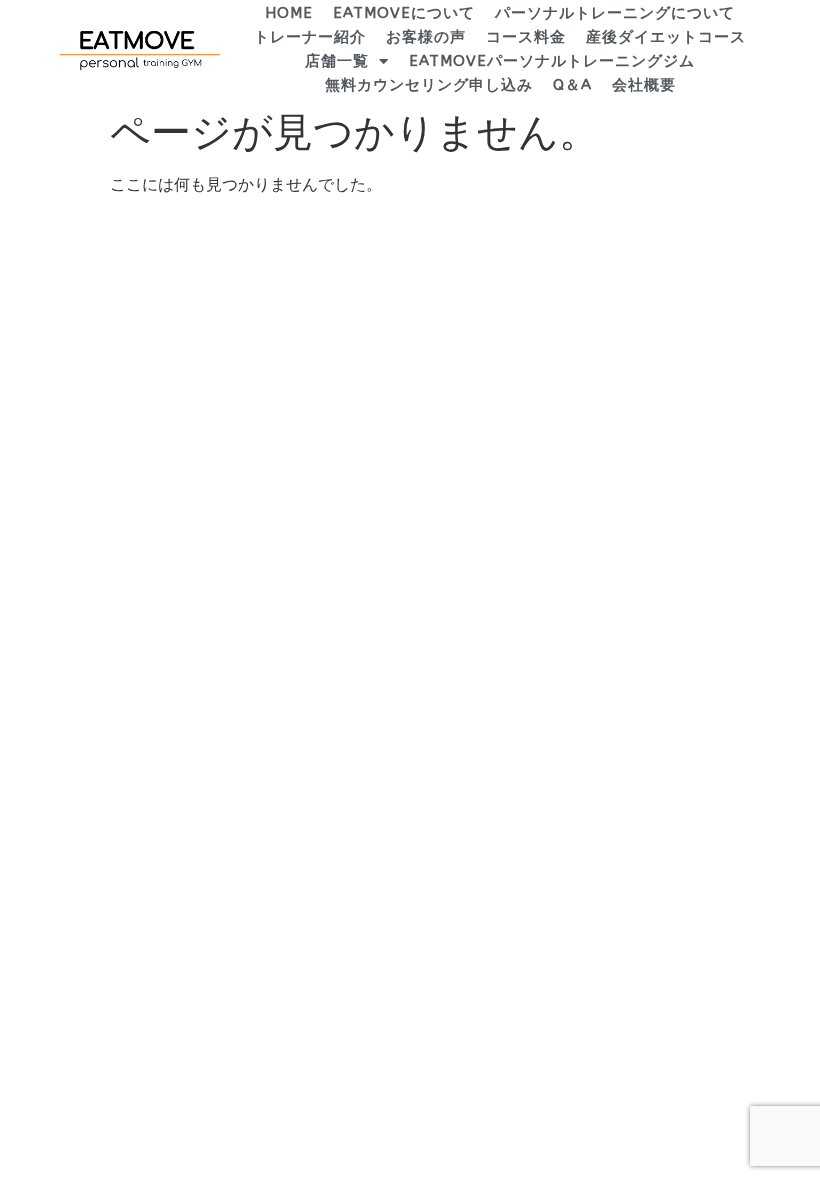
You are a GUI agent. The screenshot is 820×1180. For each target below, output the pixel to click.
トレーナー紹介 (310, 37)
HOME (289, 13)
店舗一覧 (337, 61)
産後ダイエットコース (666, 37)
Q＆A (572, 85)
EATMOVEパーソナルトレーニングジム (552, 61)
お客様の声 (426, 37)
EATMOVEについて (404, 13)
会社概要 (644, 85)
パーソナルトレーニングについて (615, 13)
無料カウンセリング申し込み (429, 85)
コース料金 (526, 37)
